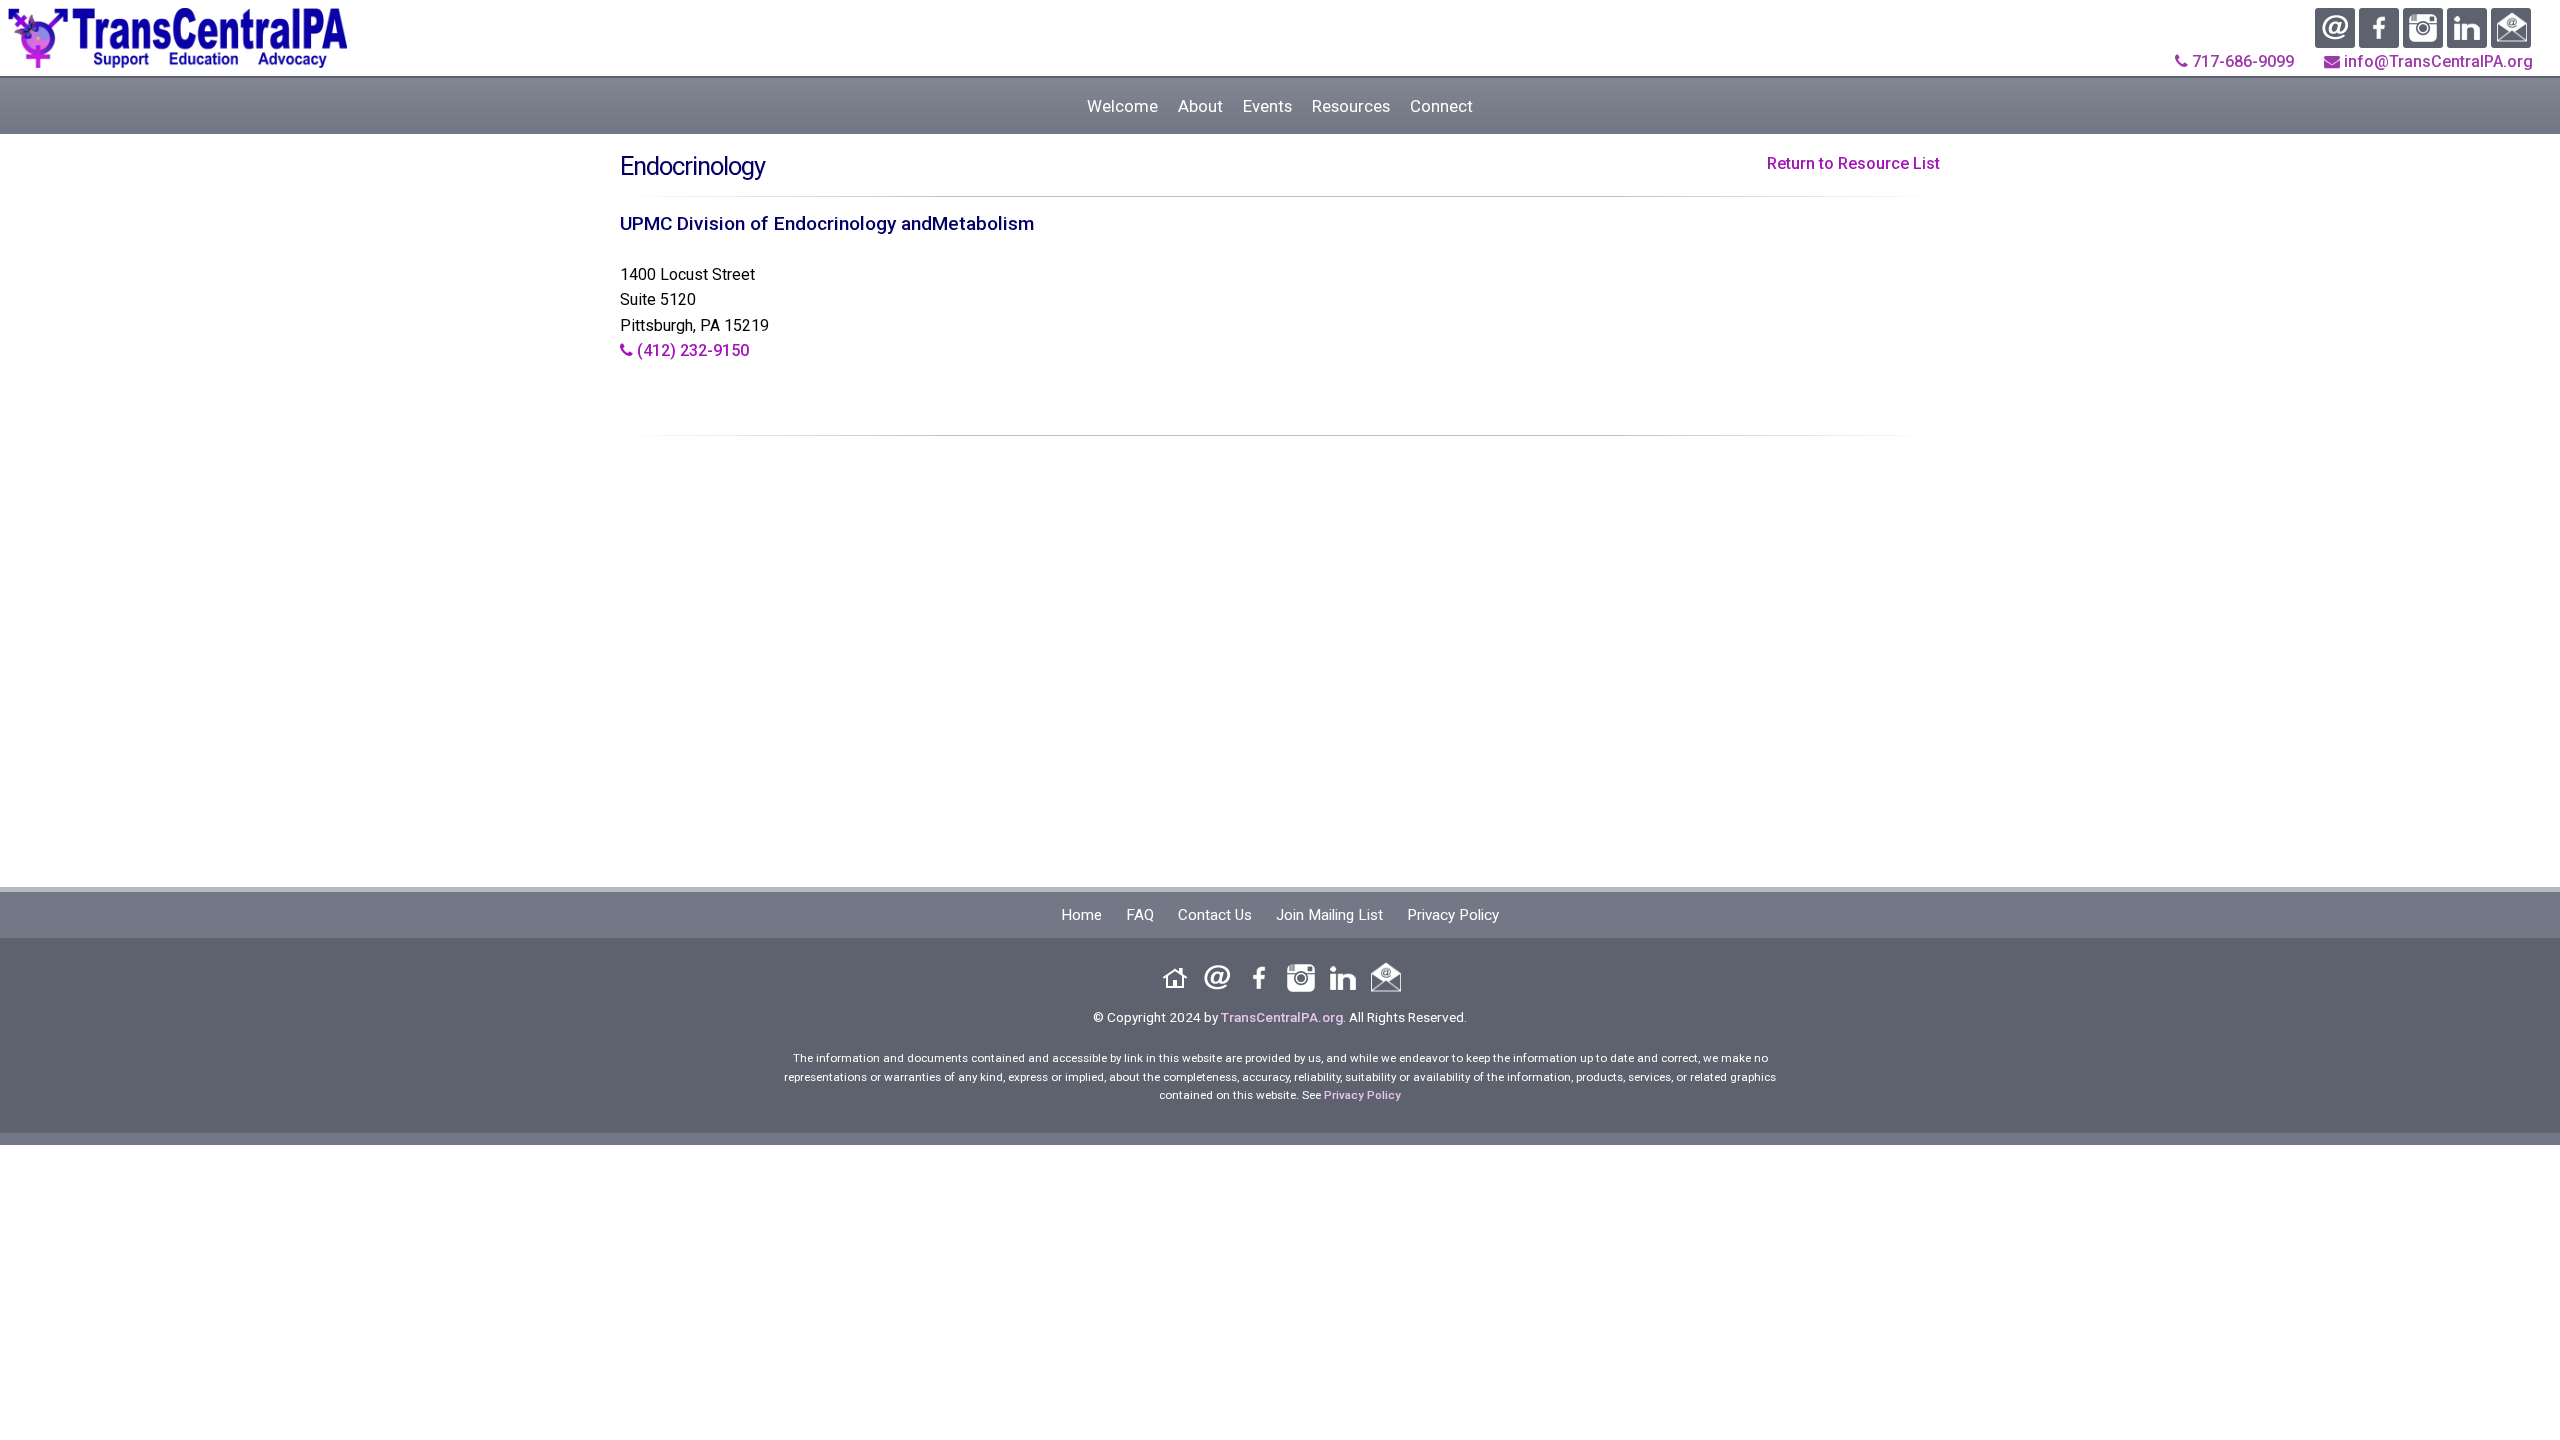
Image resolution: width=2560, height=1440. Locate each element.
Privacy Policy (1453, 915)
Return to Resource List (1853, 163)
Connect (1441, 106)
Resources (1351, 106)
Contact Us (1215, 915)
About (1200, 106)
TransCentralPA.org (1282, 1017)
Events (1267, 106)
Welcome (1122, 106)
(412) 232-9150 (691, 350)
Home (1081, 915)
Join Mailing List (1329, 915)
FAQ (1140, 915)
